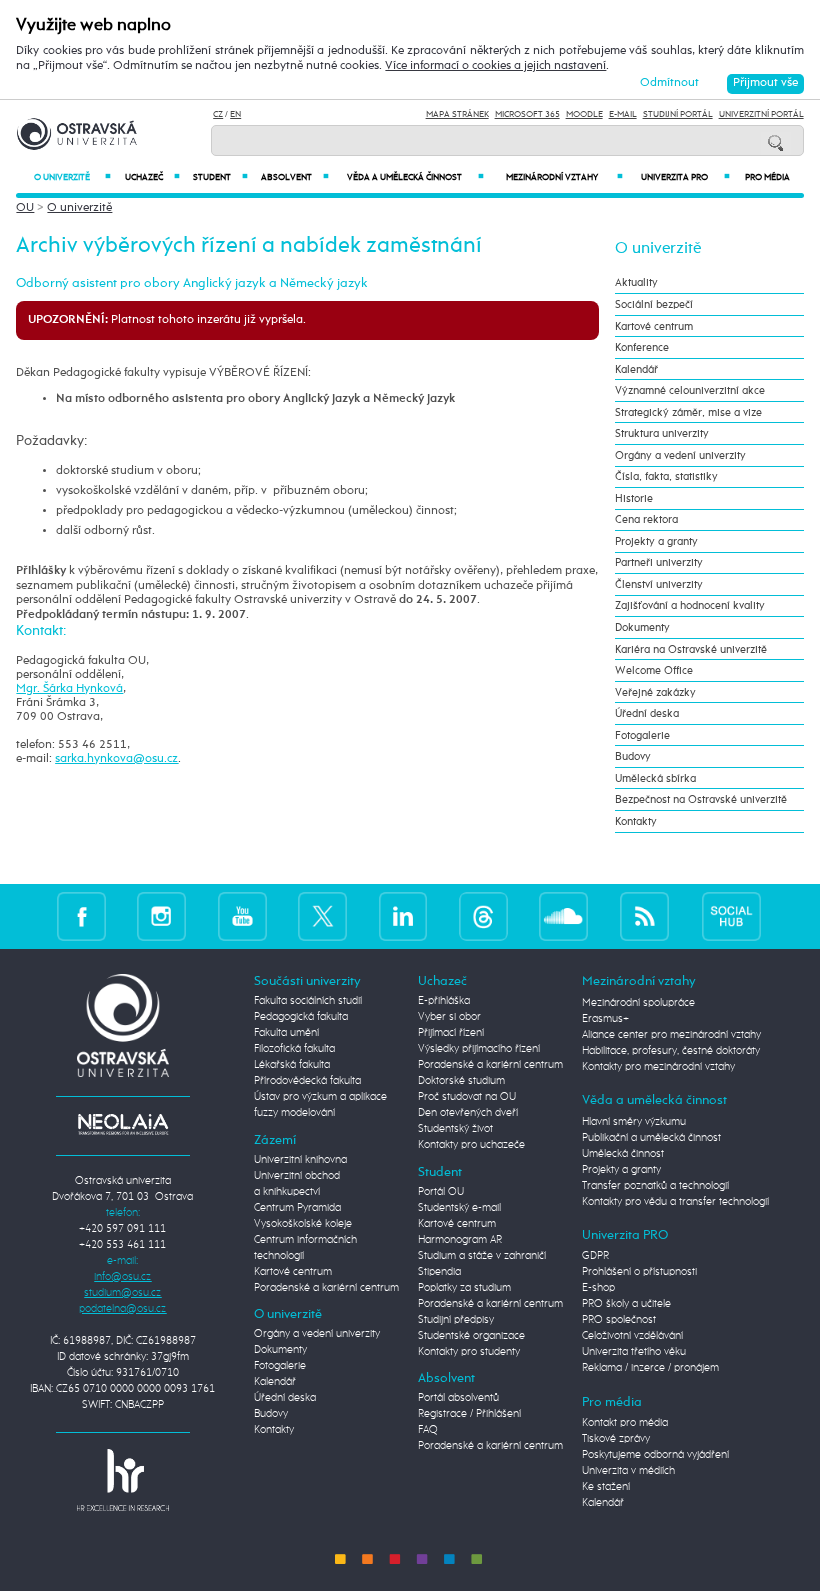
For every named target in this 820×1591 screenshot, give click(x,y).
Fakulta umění (286, 1033)
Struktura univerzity (662, 433)
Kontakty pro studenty (469, 1352)
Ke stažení (606, 1487)
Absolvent (295, 177)
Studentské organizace (471, 1336)
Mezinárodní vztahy (564, 177)
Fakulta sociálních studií (308, 1001)
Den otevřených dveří (468, 1113)
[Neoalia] (123, 1124)
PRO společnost (619, 1320)
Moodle (584, 114)
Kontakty (636, 821)
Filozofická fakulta (294, 1049)
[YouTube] (242, 916)
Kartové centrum (654, 326)
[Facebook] (81, 916)
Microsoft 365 (527, 114)
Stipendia (439, 1272)
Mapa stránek (457, 114)
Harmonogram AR (460, 1240)
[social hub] (732, 916)
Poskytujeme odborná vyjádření (655, 1455)
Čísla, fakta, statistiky (666, 476)
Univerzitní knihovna (300, 1160)
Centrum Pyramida (297, 1208)
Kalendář (636, 369)
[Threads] (483, 916)
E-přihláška (444, 1001)
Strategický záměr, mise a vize (688, 412)
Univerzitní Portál (761, 114)
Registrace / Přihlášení (469, 1414)
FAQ (428, 1430)
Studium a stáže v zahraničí (482, 1256)
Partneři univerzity (659, 562)
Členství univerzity (659, 584)
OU (25, 208)
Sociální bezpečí (654, 304)
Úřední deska (647, 713)
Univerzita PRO (685, 177)
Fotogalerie (642, 735)
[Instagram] (161, 916)
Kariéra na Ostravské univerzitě (691, 649)
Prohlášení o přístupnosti (639, 1272)
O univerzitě (72, 177)
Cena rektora (646, 519)
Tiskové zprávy (616, 1439)
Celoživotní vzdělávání (632, 1336)
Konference (642, 347)
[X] (322, 916)
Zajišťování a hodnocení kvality (690, 605)
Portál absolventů (458, 1398)
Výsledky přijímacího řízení (479, 1049)
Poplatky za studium (464, 1288)
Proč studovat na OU (467, 1097)
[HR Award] (123, 1480)
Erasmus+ (605, 1019)
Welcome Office (654, 670)
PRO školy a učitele (626, 1304)
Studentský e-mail (459, 1208)
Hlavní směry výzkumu (634, 1122)
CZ (218, 114)
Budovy (633, 756)
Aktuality (636, 282)
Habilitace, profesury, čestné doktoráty (671, 1051)
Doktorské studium (461, 1081)
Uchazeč (152, 177)
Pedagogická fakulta (301, 1017)
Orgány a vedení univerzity (680, 455)
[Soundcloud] (563, 916)
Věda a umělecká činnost (415, 177)
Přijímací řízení (451, 1033)
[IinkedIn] (403, 916)
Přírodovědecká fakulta (307, 1081)
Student (220, 177)
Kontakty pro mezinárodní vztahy (658, 1067)
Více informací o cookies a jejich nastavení (495, 66)
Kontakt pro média (625, 1423)
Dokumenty (642, 627)
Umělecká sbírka (655, 778)
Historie (634, 498)
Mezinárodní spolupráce (638, 1003)
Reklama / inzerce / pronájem (650, 1368)
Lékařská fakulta (292, 1065)
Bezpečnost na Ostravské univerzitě (701, 799)
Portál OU (441, 1192)
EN (235, 114)
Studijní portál (678, 114)
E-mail (623, 114)
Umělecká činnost (623, 1154)
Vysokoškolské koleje (303, 1224)
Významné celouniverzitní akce (690, 390)
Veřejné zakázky (655, 692)
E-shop (598, 1288)
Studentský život (455, 1129)
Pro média (767, 177)
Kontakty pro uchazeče (471, 1145)
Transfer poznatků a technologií (655, 1186)
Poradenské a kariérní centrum (326, 1288)
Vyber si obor (449, 1017)
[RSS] (644, 916)
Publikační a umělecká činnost (651, 1138)
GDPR (595, 1256)
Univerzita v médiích (628, 1471)
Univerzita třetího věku (634, 1352)
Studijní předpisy (456, 1320)
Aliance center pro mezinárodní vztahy (671, 1035)
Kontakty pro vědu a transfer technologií (675, 1202)
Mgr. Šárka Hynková (69, 689)
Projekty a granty (656, 541)
